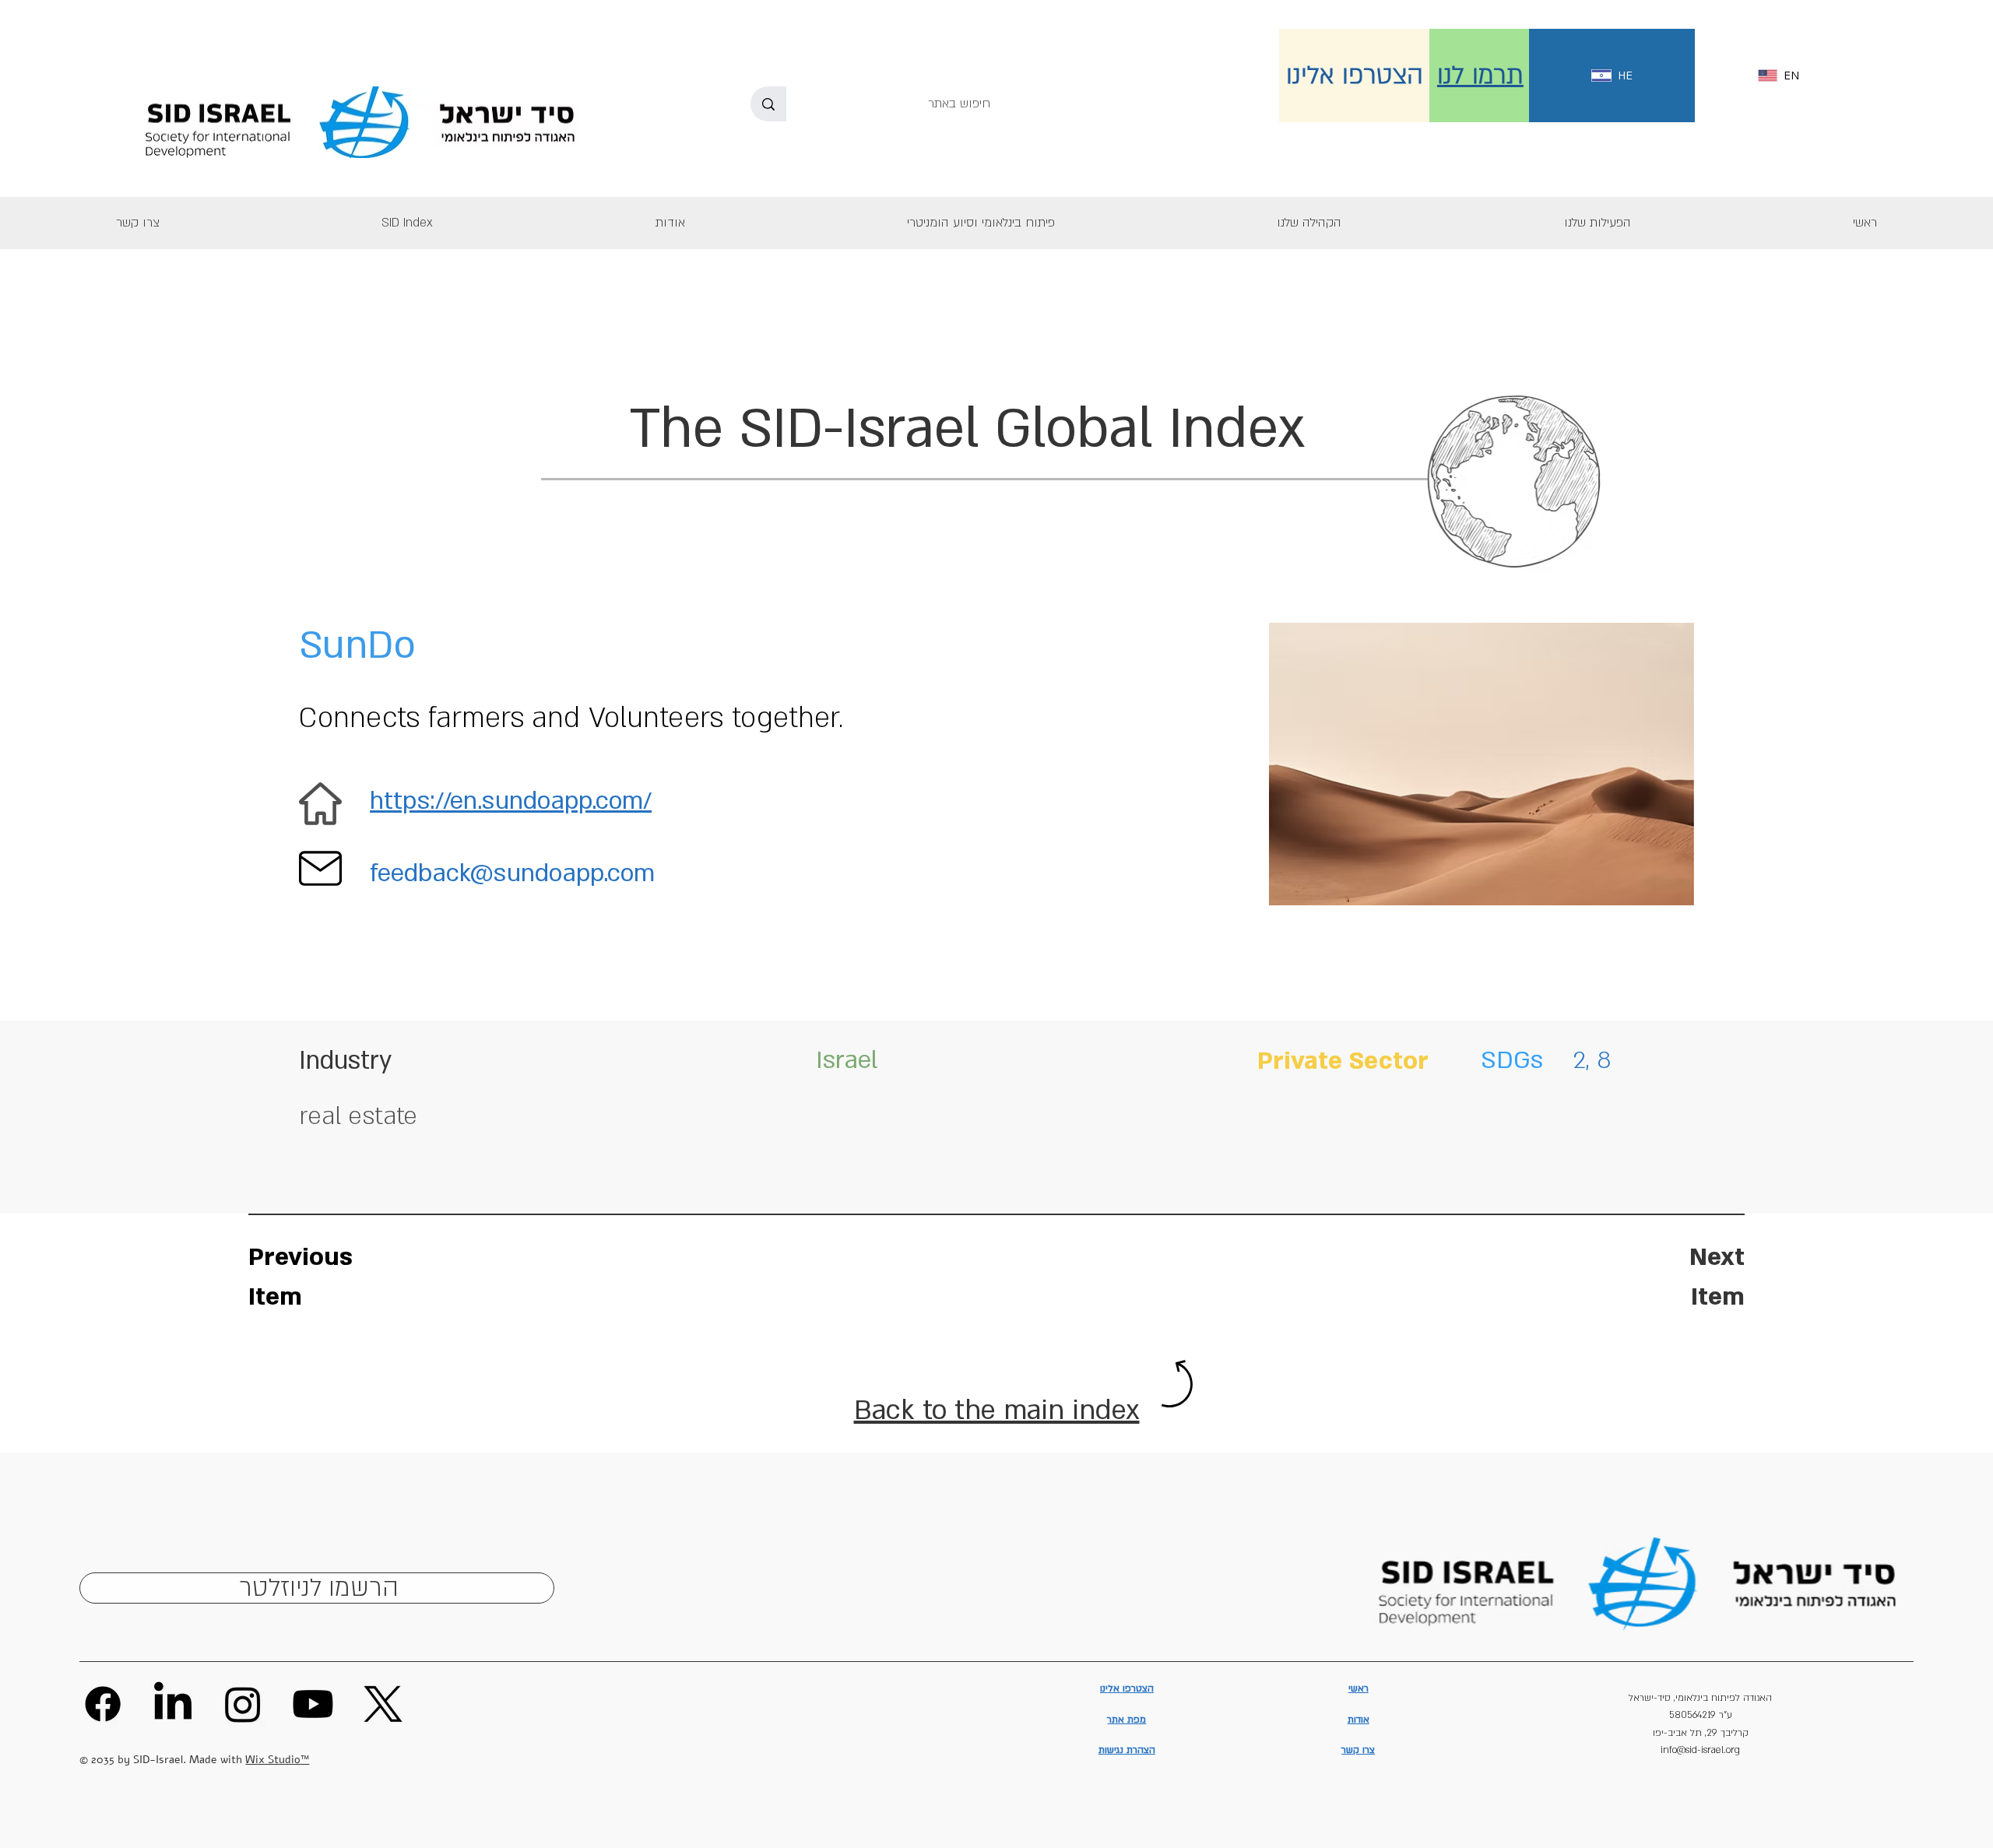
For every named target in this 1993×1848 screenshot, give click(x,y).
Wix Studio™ (277, 1760)
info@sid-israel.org (1700, 1750)
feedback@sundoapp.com (512, 873)
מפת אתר (1127, 1720)
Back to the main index (997, 1411)
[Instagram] (243, 1704)
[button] (1597, 223)
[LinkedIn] (173, 1704)
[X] (383, 1704)
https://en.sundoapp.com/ (511, 801)
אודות (1359, 1720)
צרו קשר (1358, 1750)
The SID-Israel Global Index (967, 429)
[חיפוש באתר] (768, 104)
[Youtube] (313, 1704)
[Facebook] (103, 1704)
